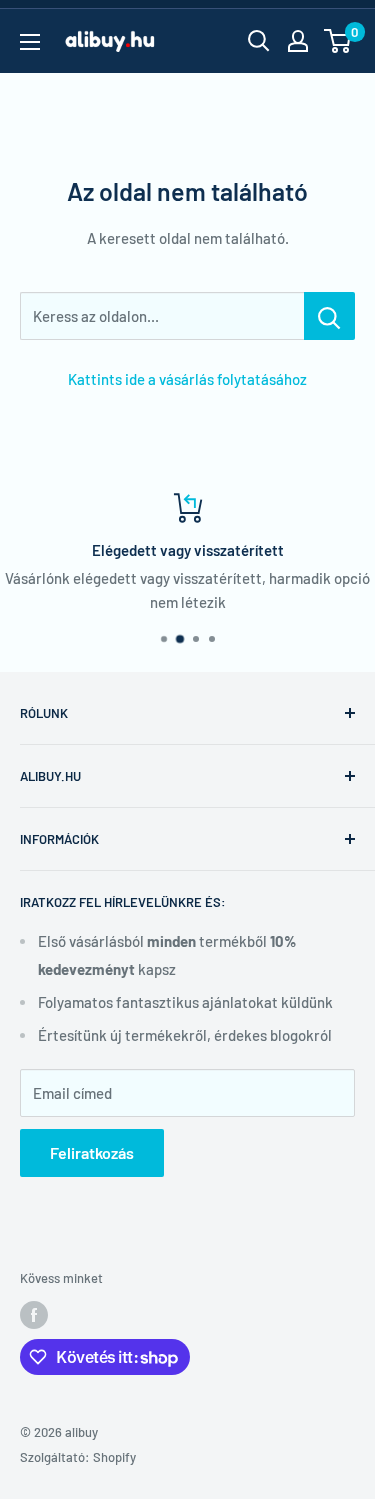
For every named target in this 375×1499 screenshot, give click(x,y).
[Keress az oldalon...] (329, 316)
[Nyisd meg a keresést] (259, 41)
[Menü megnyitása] (30, 42)
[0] (338, 41)
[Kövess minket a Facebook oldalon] (34, 1315)
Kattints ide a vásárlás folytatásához (187, 379)
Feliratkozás (92, 1152)
